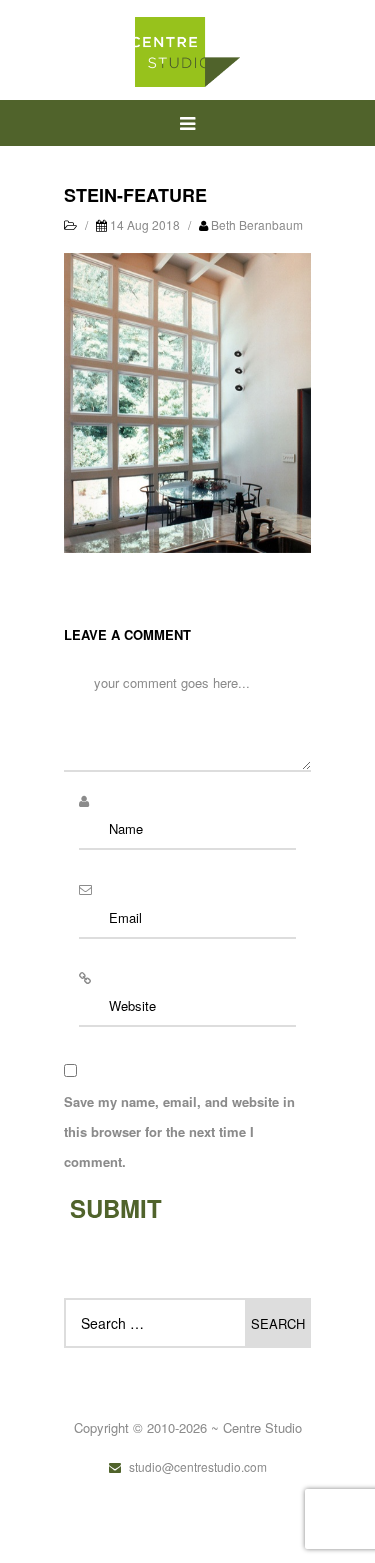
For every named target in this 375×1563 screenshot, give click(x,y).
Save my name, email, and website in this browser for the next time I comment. (179, 1131)
